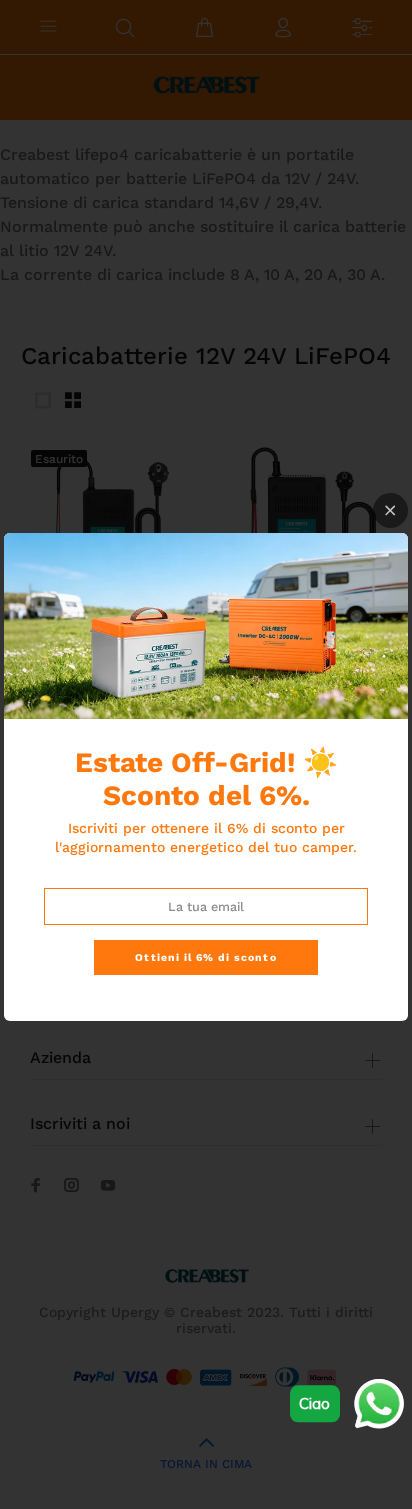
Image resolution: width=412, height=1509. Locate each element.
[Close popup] (390, 510)
